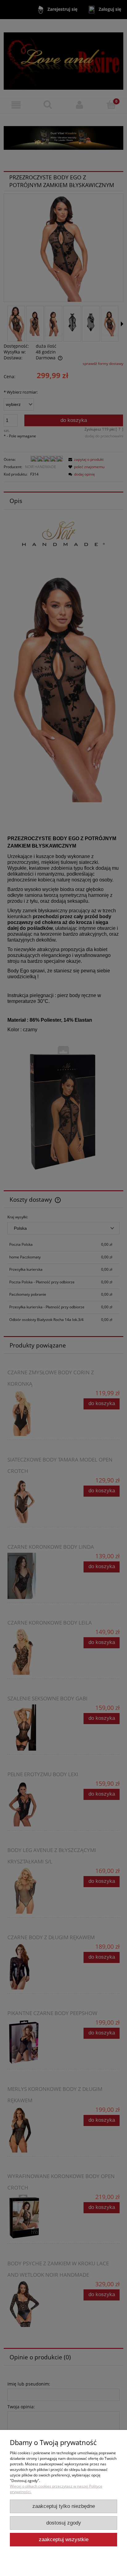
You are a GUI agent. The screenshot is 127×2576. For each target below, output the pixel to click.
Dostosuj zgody (64, 2523)
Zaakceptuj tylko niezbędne (64, 2506)
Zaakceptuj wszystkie (64, 2539)
